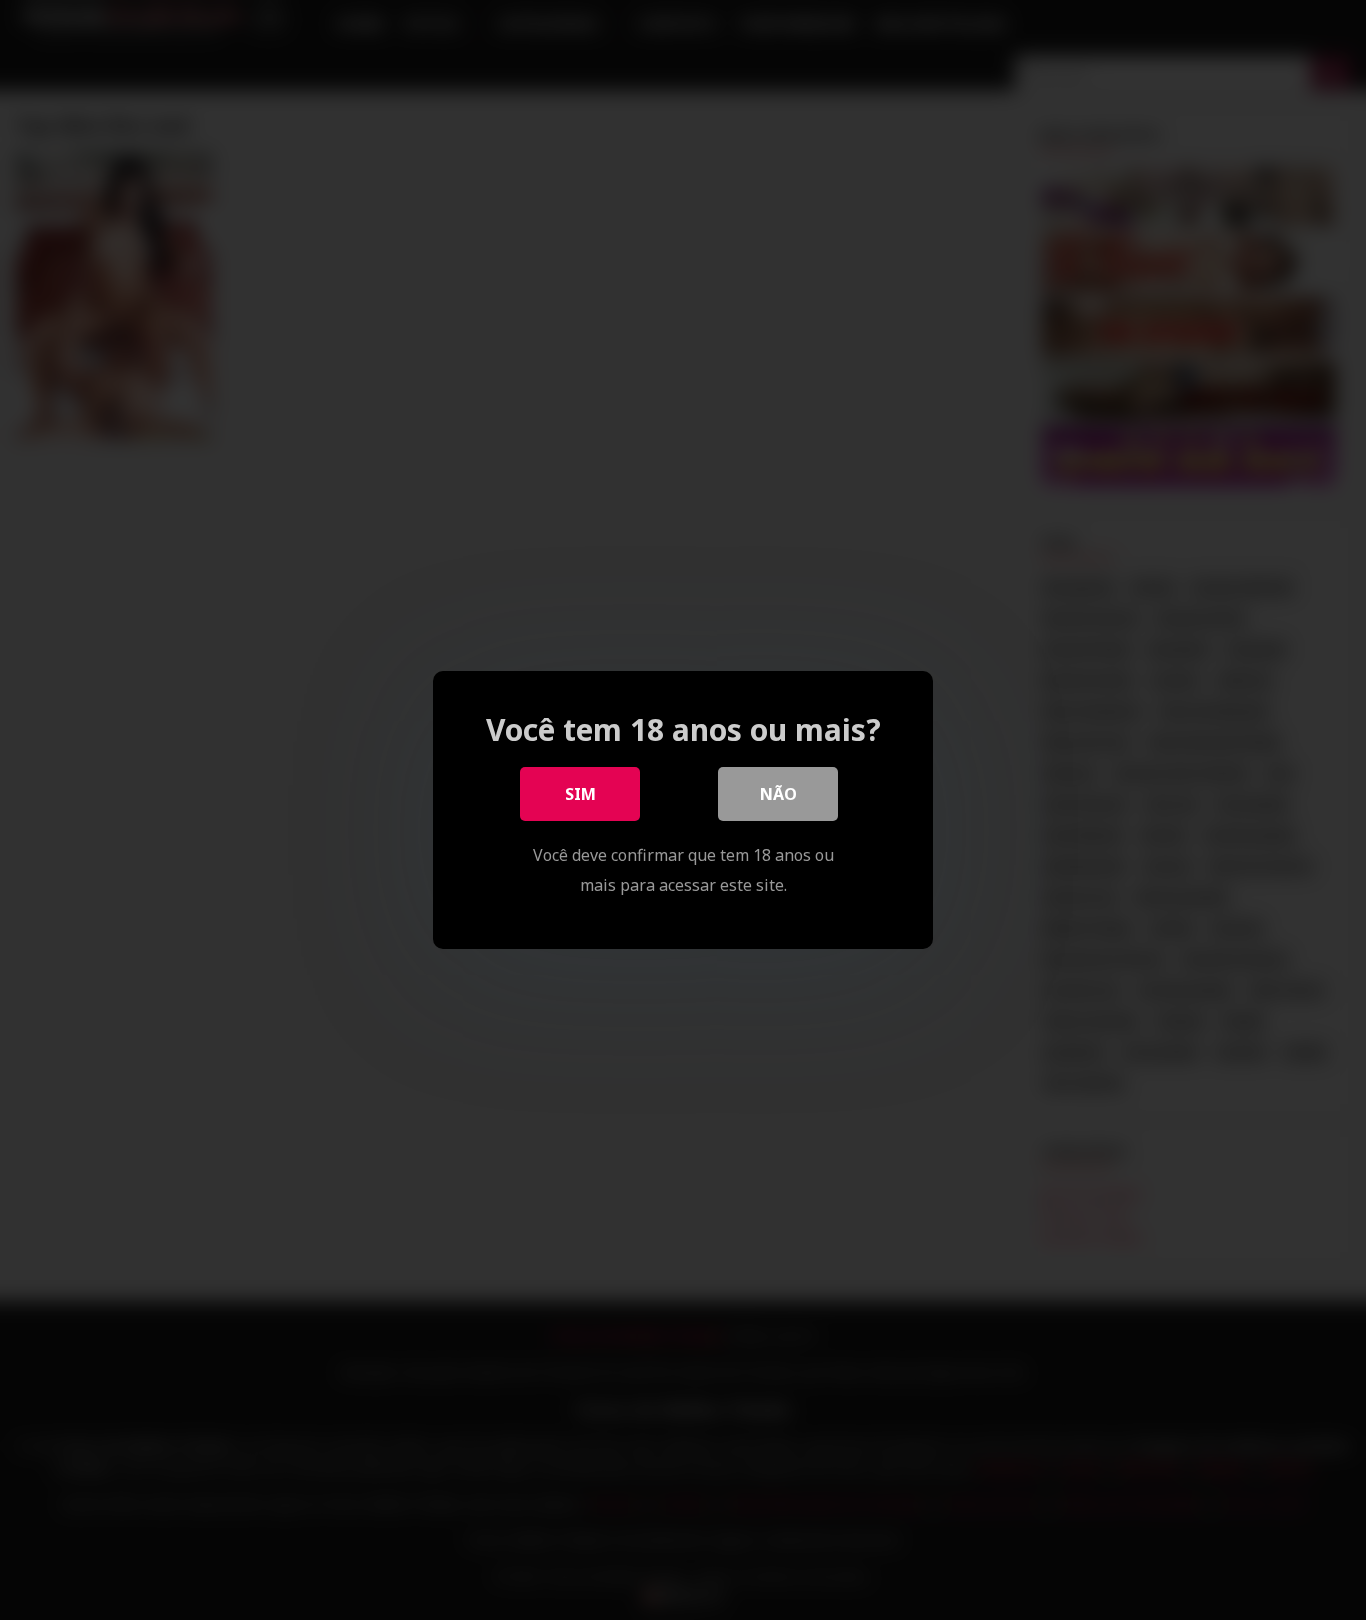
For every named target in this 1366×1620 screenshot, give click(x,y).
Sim (580, 794)
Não (778, 794)
